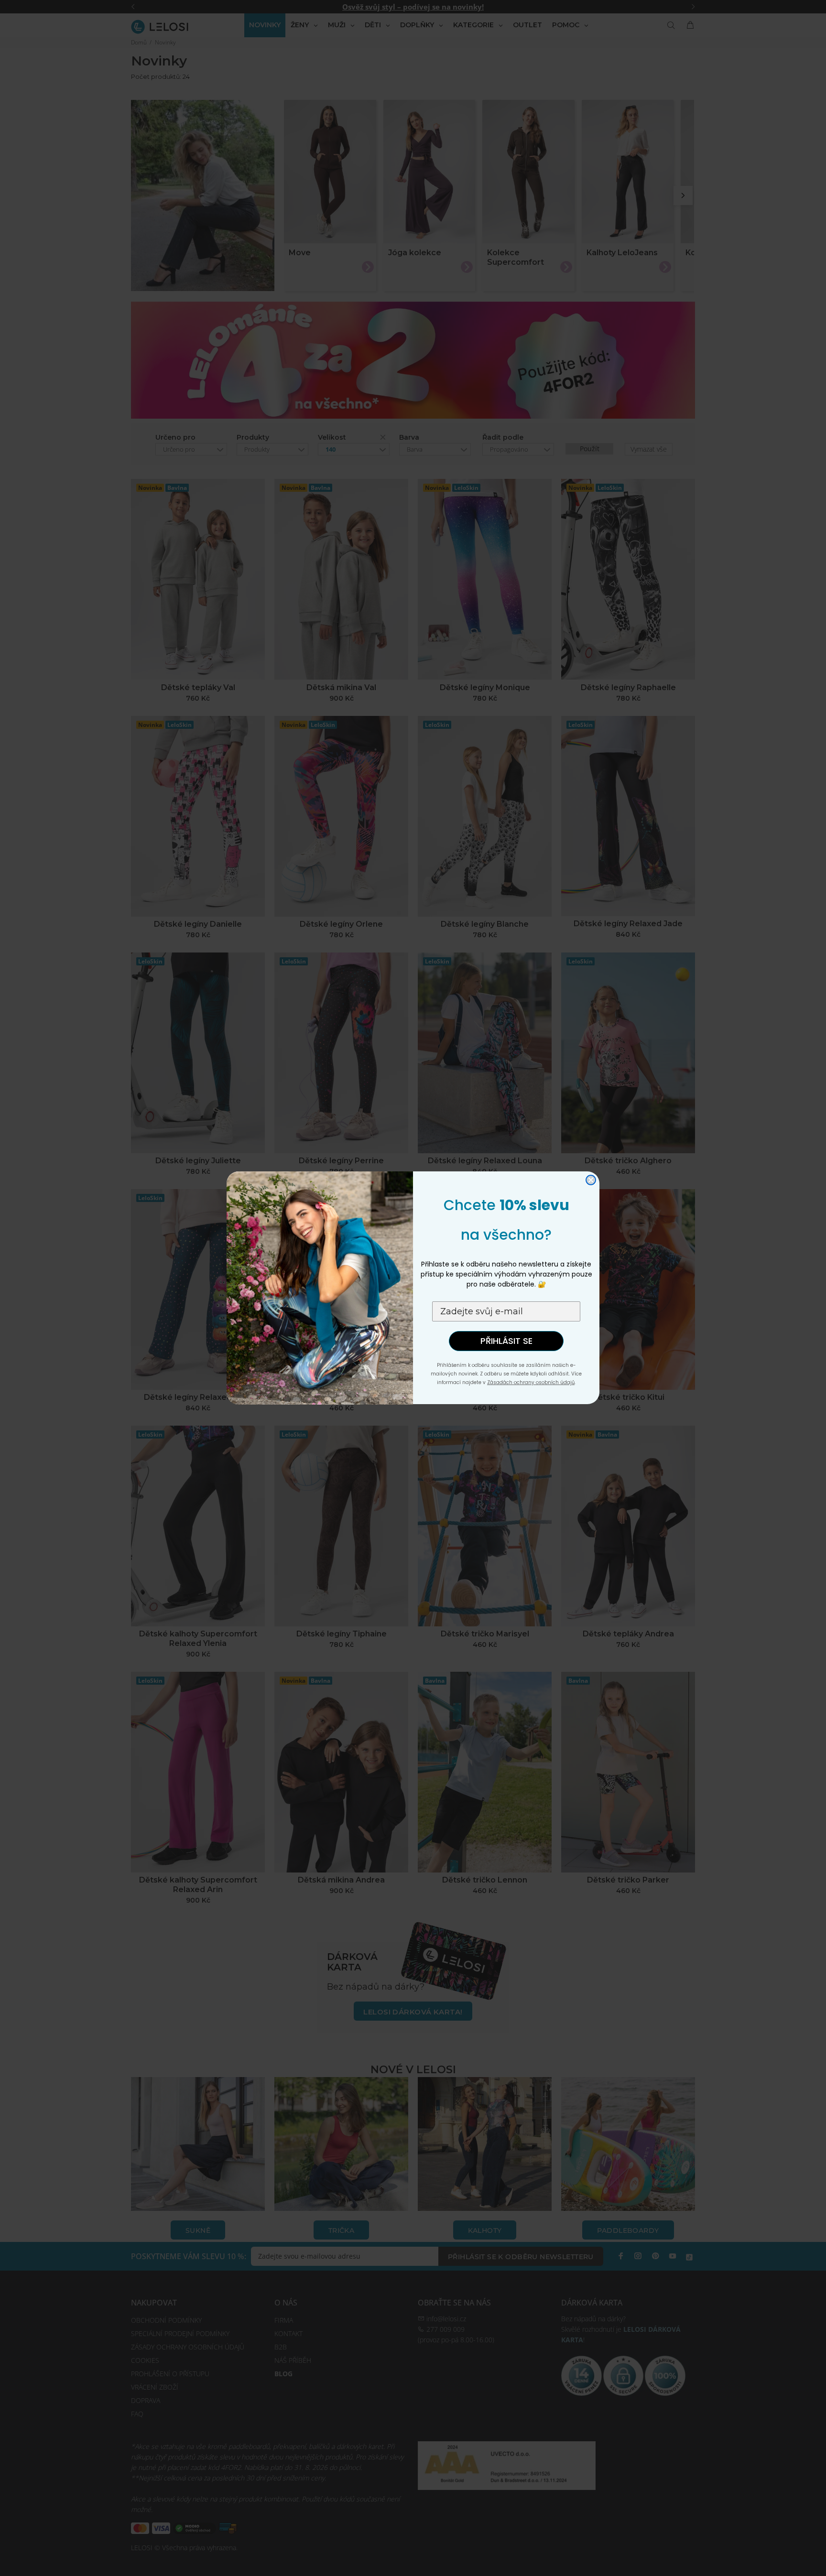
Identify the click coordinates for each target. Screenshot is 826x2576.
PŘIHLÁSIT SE (506, 1341)
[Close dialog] (591, 1180)
